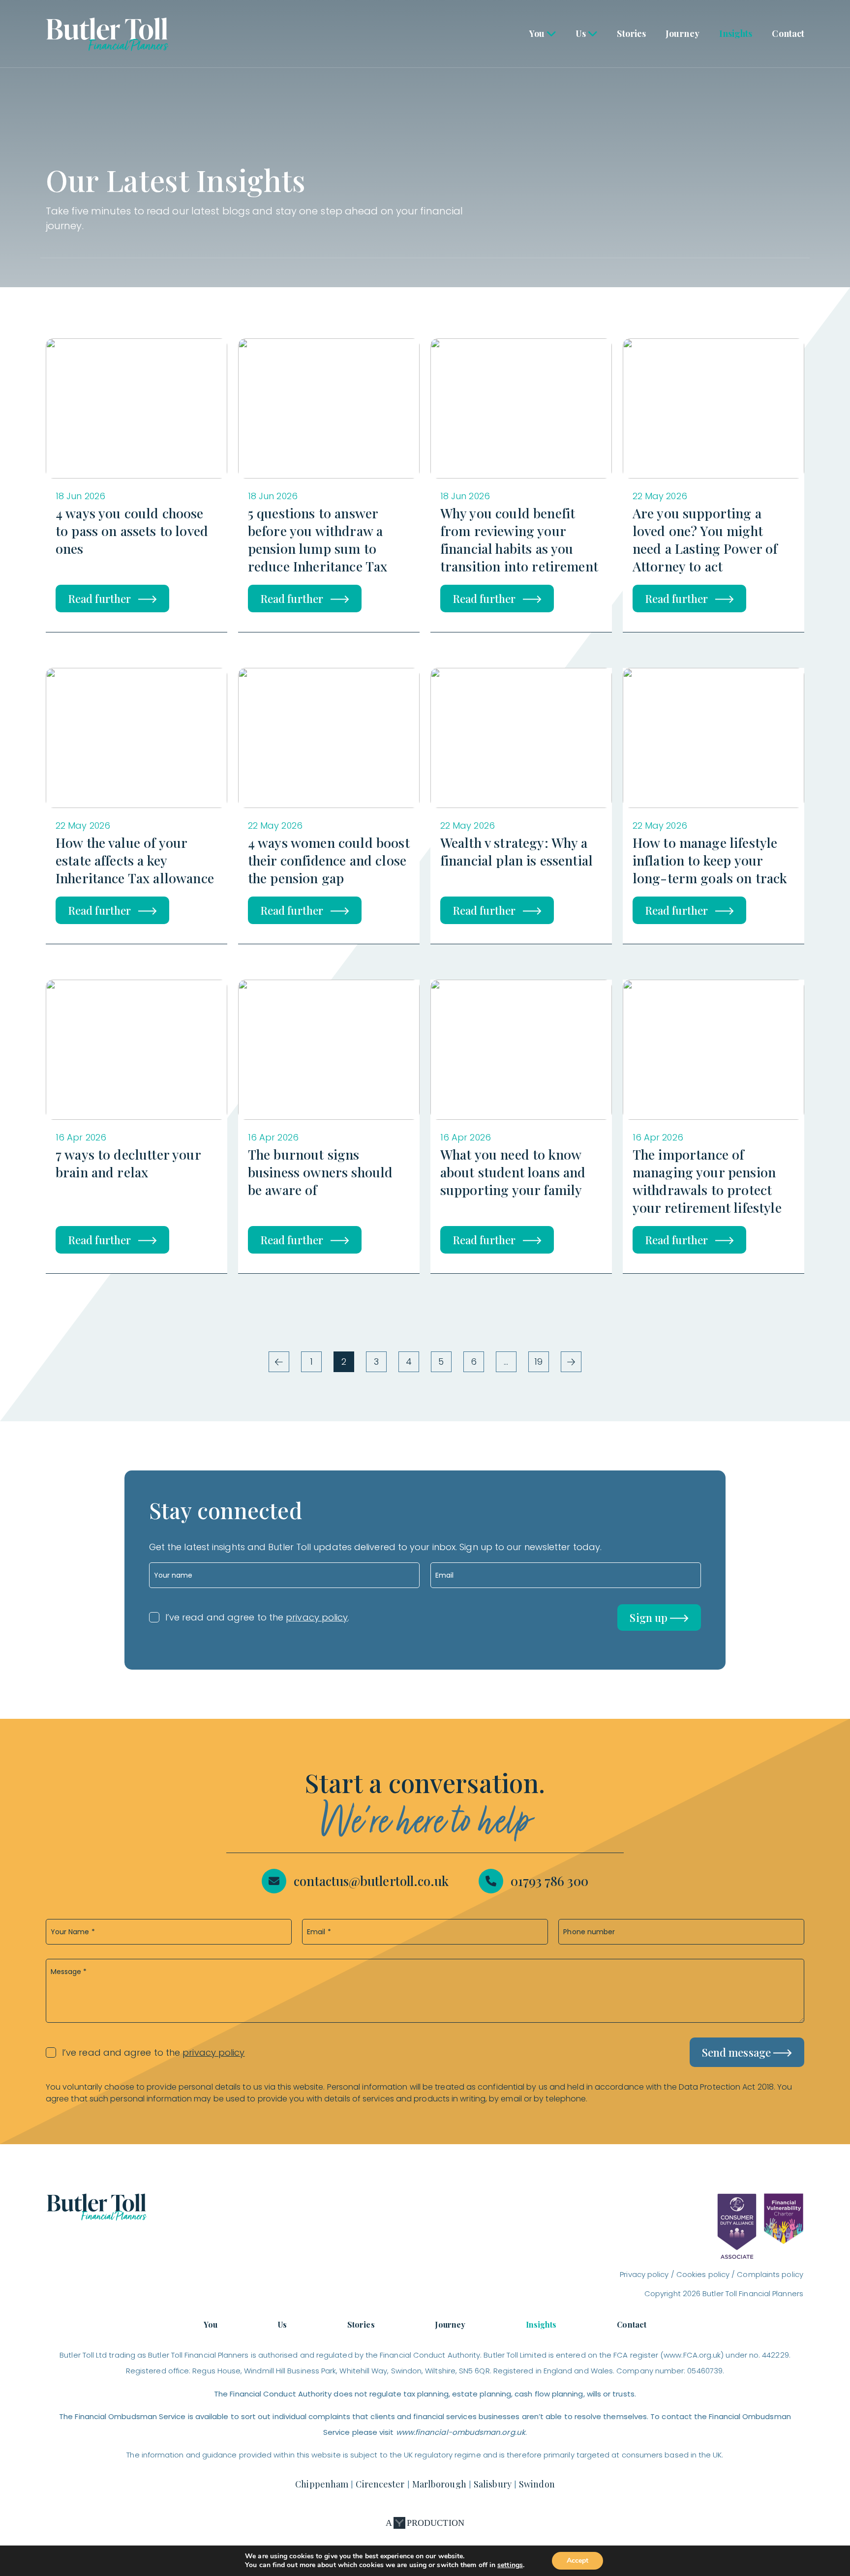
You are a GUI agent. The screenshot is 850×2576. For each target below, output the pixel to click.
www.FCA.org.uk (692, 2355)
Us (581, 33)
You (537, 33)
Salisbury (493, 2484)
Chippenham (322, 2484)
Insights (736, 33)
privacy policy (317, 1617)
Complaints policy (770, 2274)
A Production (425, 2523)
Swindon (537, 2484)
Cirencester (380, 2484)
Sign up (650, 1617)
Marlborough (439, 2484)
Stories (631, 33)
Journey (683, 33)
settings (510, 2565)
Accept (577, 2561)
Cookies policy (703, 2274)
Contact (788, 33)
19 (538, 1362)
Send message (738, 2052)
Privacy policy (644, 2274)
